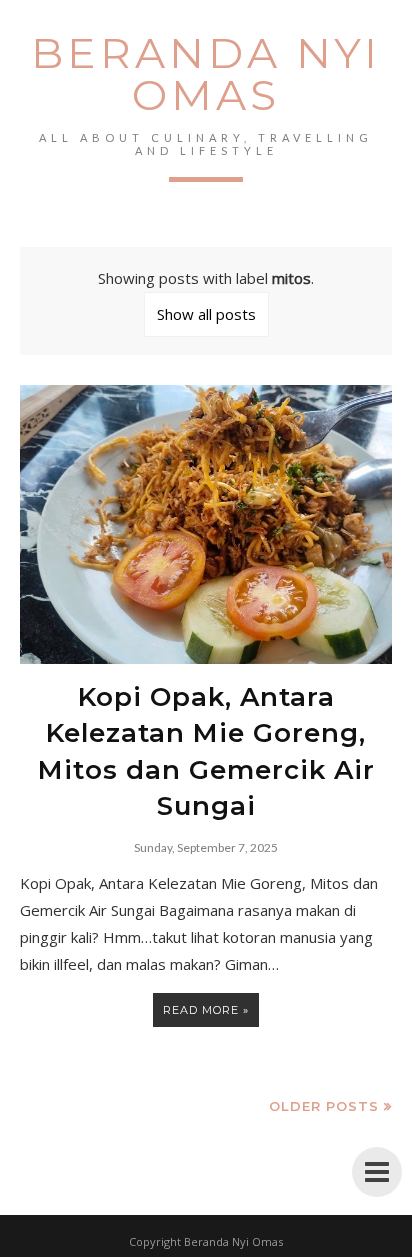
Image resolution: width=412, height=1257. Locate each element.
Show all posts (206, 314)
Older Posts (324, 1106)
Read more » (206, 1010)
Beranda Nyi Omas (206, 74)
